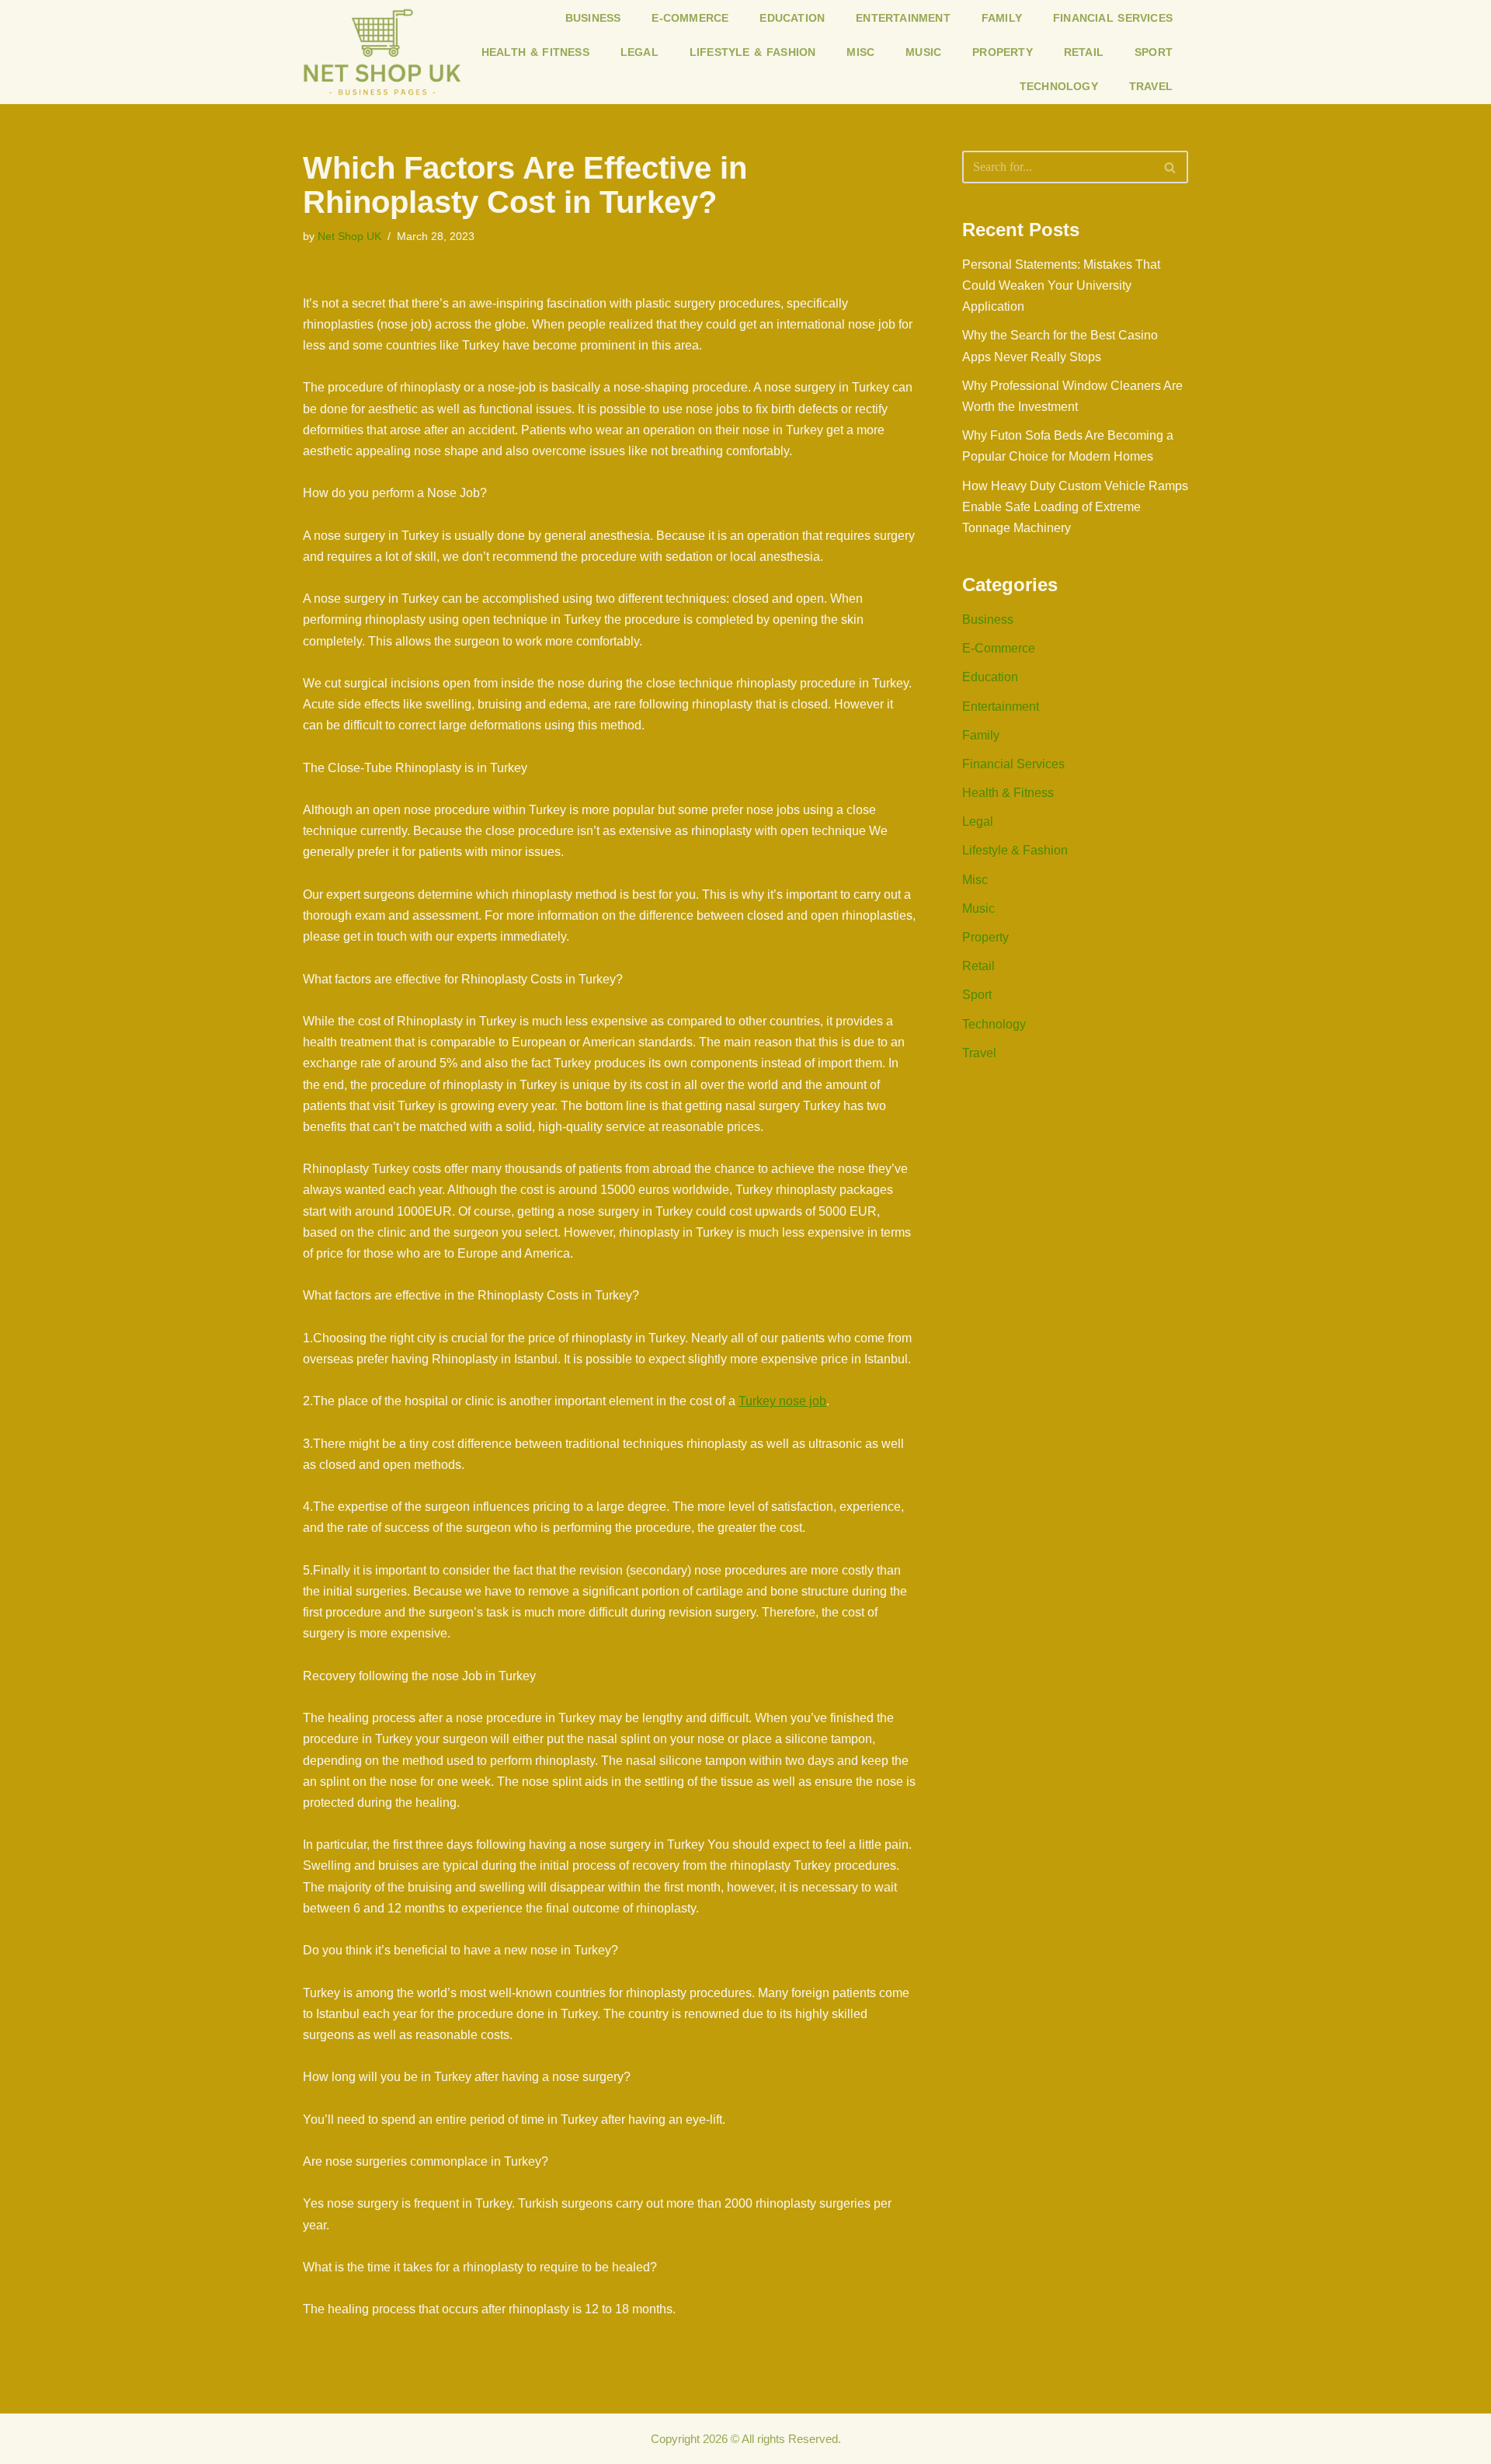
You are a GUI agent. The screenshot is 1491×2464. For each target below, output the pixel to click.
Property (1003, 52)
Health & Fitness (535, 52)
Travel (1151, 86)
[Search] (1171, 167)
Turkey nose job (782, 1401)
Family (1002, 18)
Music (923, 52)
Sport (1154, 52)
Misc (860, 52)
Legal (639, 52)
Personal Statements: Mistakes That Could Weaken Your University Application (1061, 285)
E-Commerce (690, 18)
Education (792, 18)
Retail (1084, 52)
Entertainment (903, 18)
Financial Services (1113, 18)
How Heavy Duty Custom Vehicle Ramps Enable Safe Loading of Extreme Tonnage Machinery (1075, 507)
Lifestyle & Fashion (753, 52)
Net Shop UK (349, 236)
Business (593, 18)
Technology (1059, 86)
